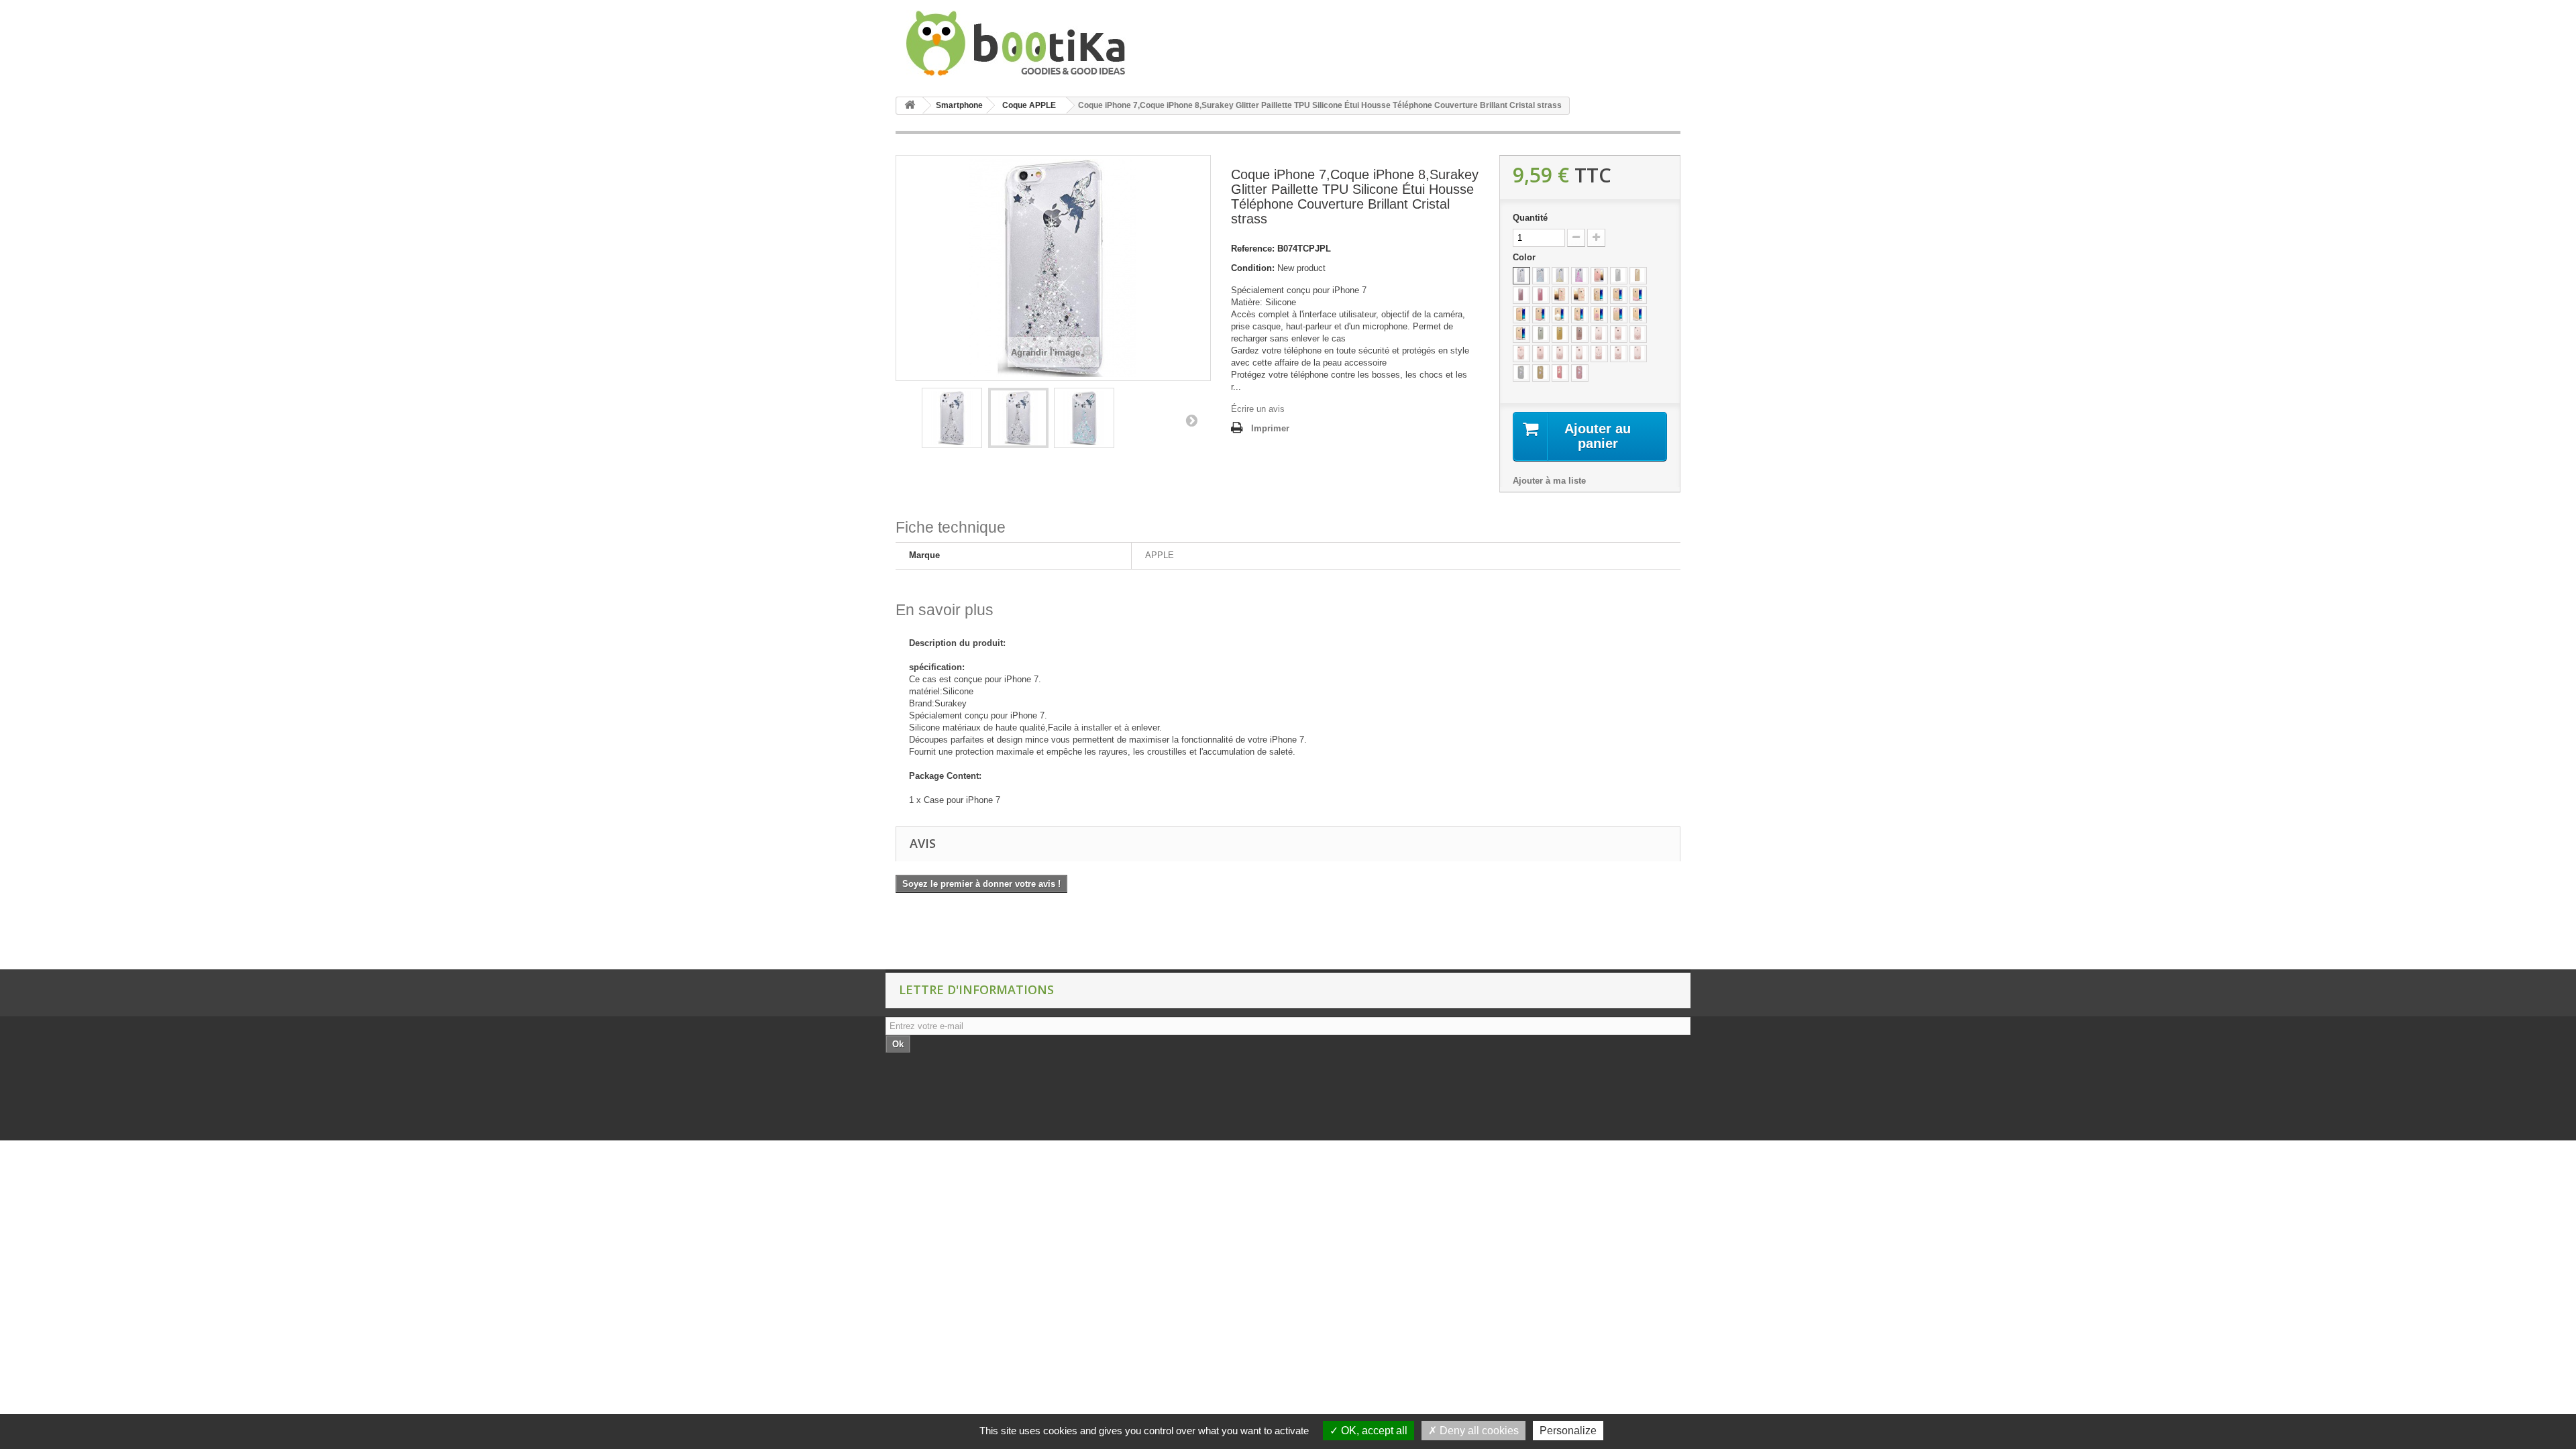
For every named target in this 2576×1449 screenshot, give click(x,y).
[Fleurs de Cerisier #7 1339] (1619, 315)
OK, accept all (1373, 1431)
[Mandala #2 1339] (1638, 334)
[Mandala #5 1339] (1560, 354)
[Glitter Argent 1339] (1541, 334)
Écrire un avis (1258, 409)
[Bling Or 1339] (1638, 276)
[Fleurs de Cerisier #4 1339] (1560, 315)
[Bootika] (1020, 43)
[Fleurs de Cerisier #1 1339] (1599, 295)
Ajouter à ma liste (1549, 481)
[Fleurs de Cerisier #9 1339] (1521, 334)
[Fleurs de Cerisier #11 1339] (1638, 295)
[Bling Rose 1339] (1541, 295)
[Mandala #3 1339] (1521, 354)
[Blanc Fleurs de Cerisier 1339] (1599, 276)
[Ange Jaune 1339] (1560, 276)
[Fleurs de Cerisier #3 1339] (1541, 315)
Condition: (1253, 268)
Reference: (1253, 249)
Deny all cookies (1478, 1431)
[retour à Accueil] (910, 106)
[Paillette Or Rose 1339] (1560, 373)
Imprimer (1270, 428)
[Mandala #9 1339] (1638, 354)
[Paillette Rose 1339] (1580, 373)
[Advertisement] (244, 936)
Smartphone (959, 105)
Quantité (1530, 218)
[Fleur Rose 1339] (1580, 295)
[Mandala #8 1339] (1619, 354)
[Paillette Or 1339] (1541, 373)
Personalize (1568, 1431)
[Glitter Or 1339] (1560, 334)
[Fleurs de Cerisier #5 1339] (1580, 315)
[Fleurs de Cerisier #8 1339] (1638, 315)
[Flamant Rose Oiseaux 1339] (1560, 295)
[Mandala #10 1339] (1619, 334)
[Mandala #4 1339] (1541, 354)
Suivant (1191, 420)
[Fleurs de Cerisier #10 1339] (1619, 295)
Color (1525, 257)
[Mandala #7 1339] (1599, 354)
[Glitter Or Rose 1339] (1580, 334)
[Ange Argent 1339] (1521, 276)
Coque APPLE (1029, 105)
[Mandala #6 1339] (1580, 354)
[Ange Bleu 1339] (1541, 276)
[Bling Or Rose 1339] (1521, 295)
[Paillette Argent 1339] (1521, 373)
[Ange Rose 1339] (1580, 276)
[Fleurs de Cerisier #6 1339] (1599, 315)
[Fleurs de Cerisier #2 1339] (1521, 315)
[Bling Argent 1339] (1619, 276)
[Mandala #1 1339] (1599, 334)
